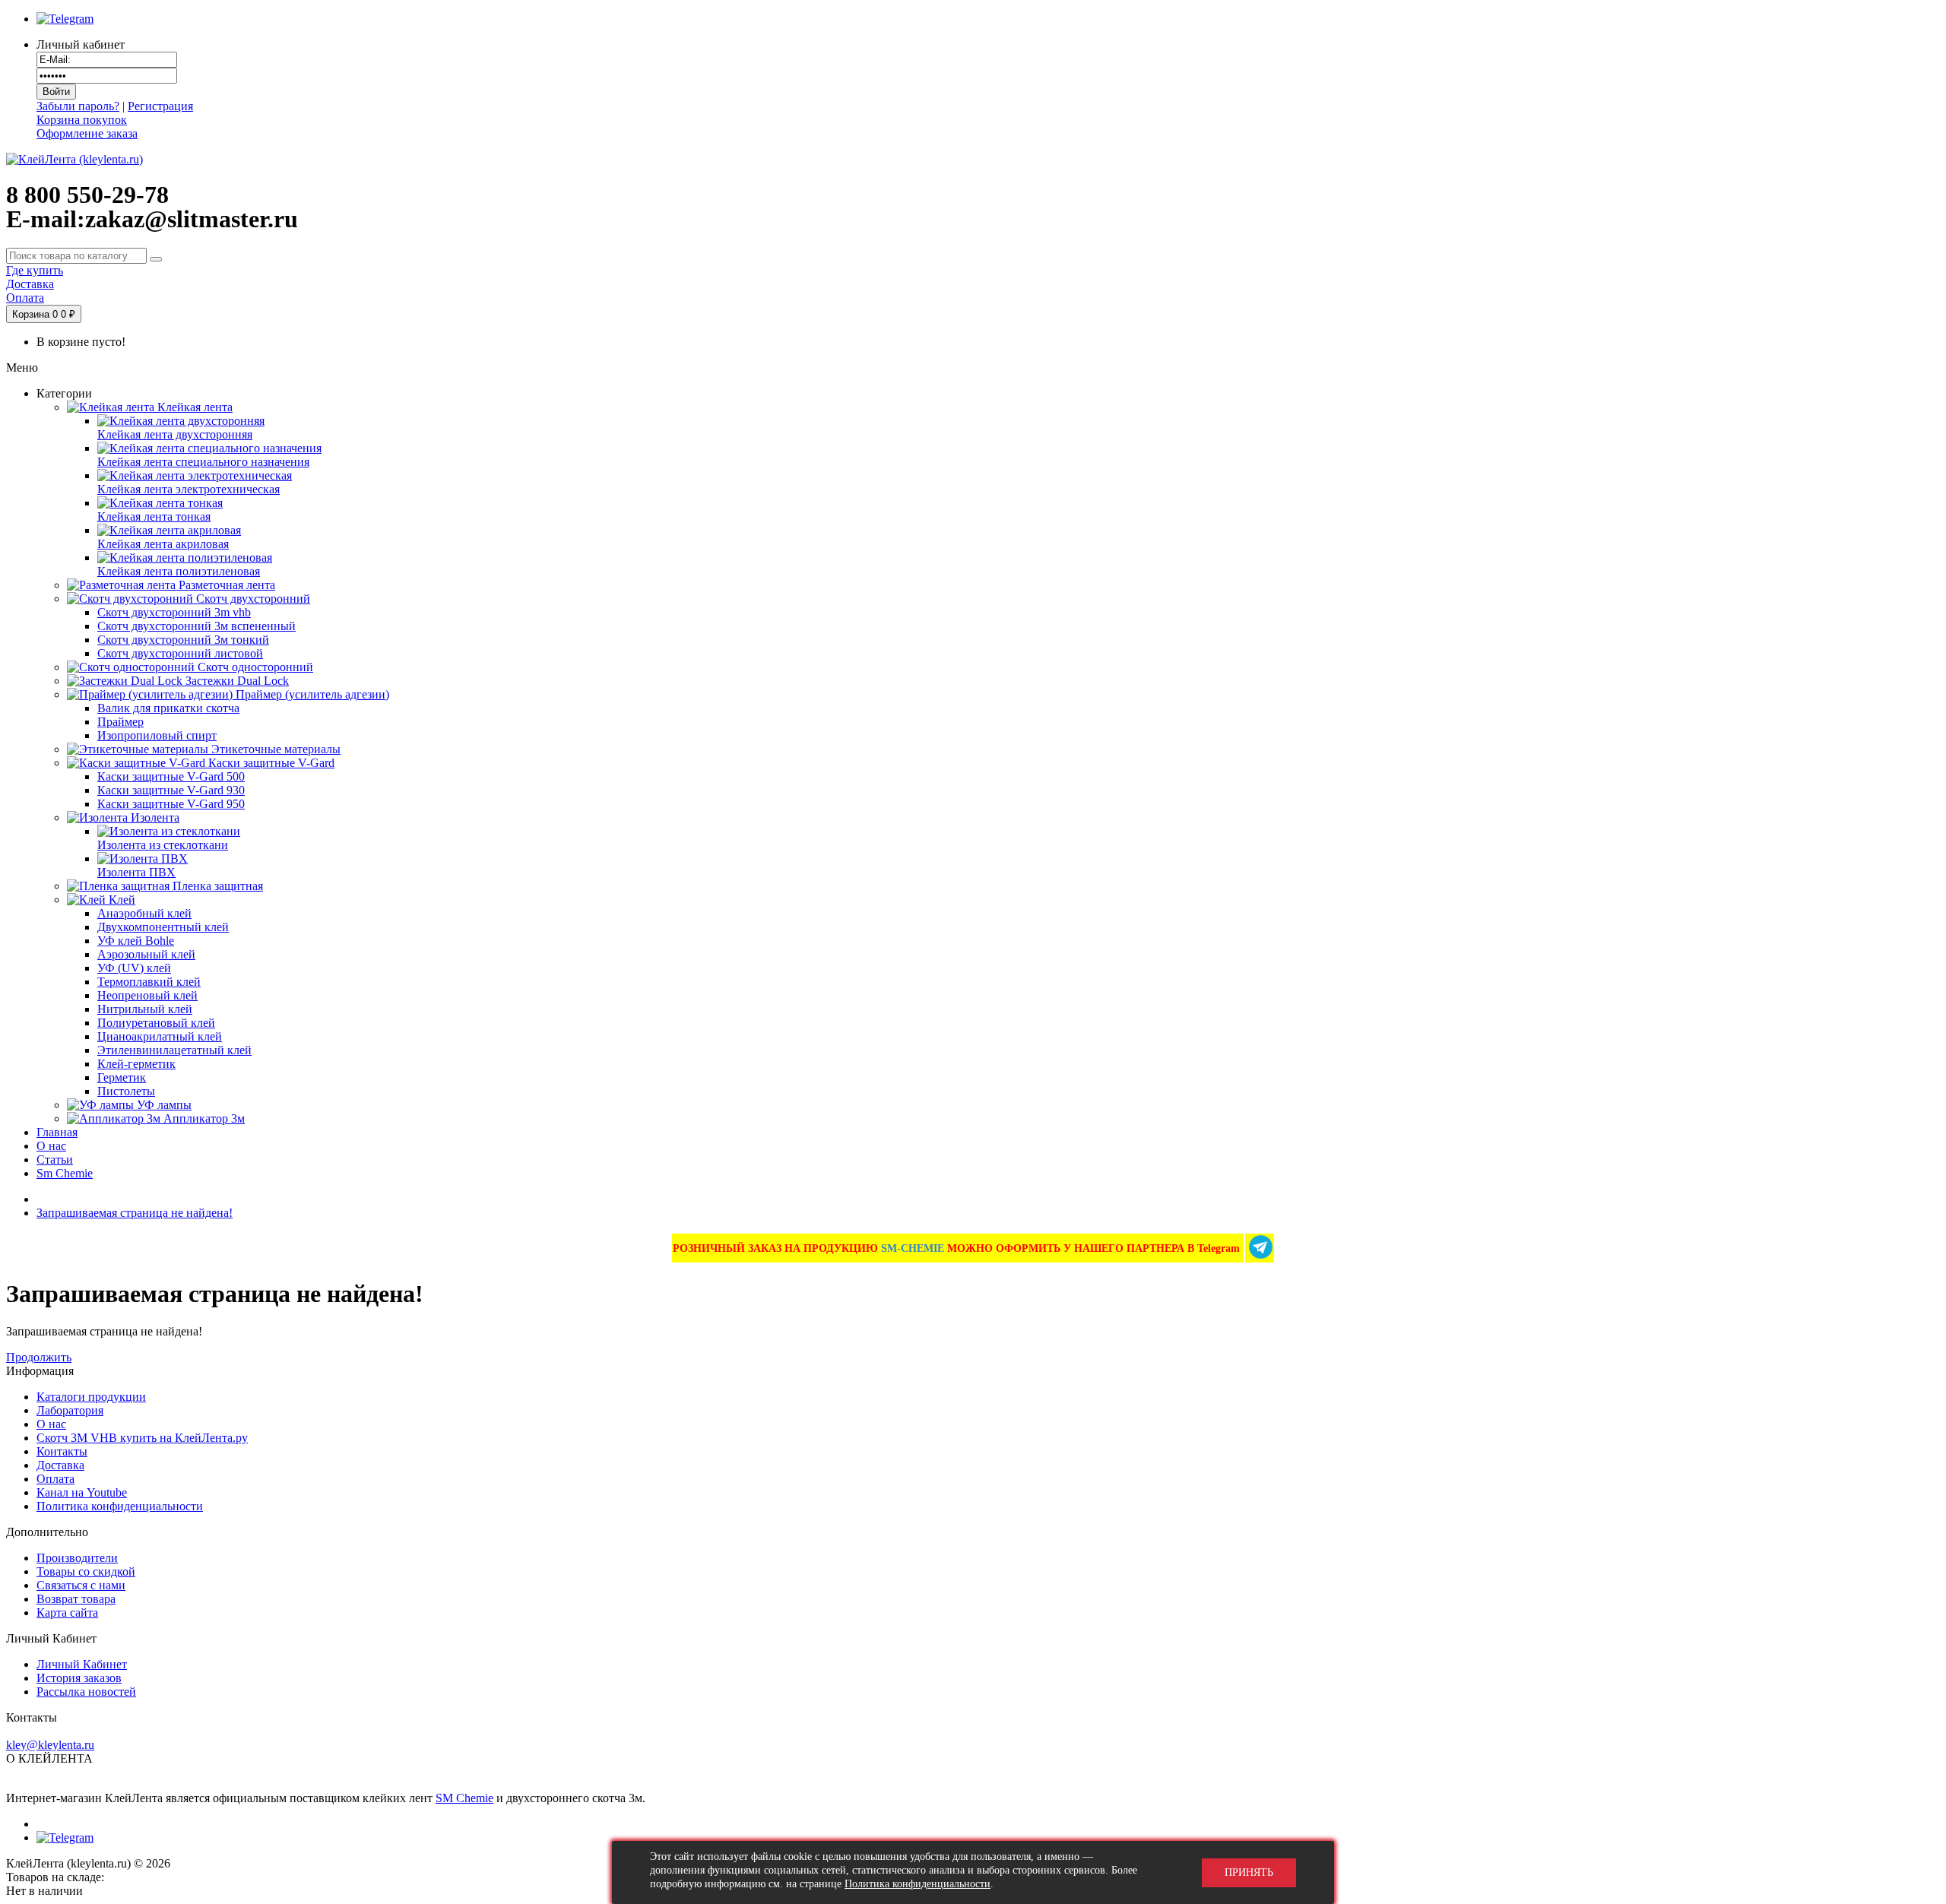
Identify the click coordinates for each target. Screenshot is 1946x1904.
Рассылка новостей (86, 1692)
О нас (51, 1424)
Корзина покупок (82, 120)
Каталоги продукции (91, 1397)
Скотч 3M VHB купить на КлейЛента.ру (142, 1438)
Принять (1249, 1872)
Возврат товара (76, 1599)
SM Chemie (464, 1798)
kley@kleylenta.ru (50, 1745)
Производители (77, 1558)
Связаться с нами (81, 1585)
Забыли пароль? (78, 106)
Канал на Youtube (82, 1492)
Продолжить (39, 1357)
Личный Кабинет (82, 1664)
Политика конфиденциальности (120, 1506)
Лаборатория (70, 1410)
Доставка (60, 1465)
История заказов (79, 1678)
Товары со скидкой (86, 1571)
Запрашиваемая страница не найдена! (135, 1213)
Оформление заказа (87, 133)
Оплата (55, 1479)
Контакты (62, 1451)
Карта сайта (67, 1613)
